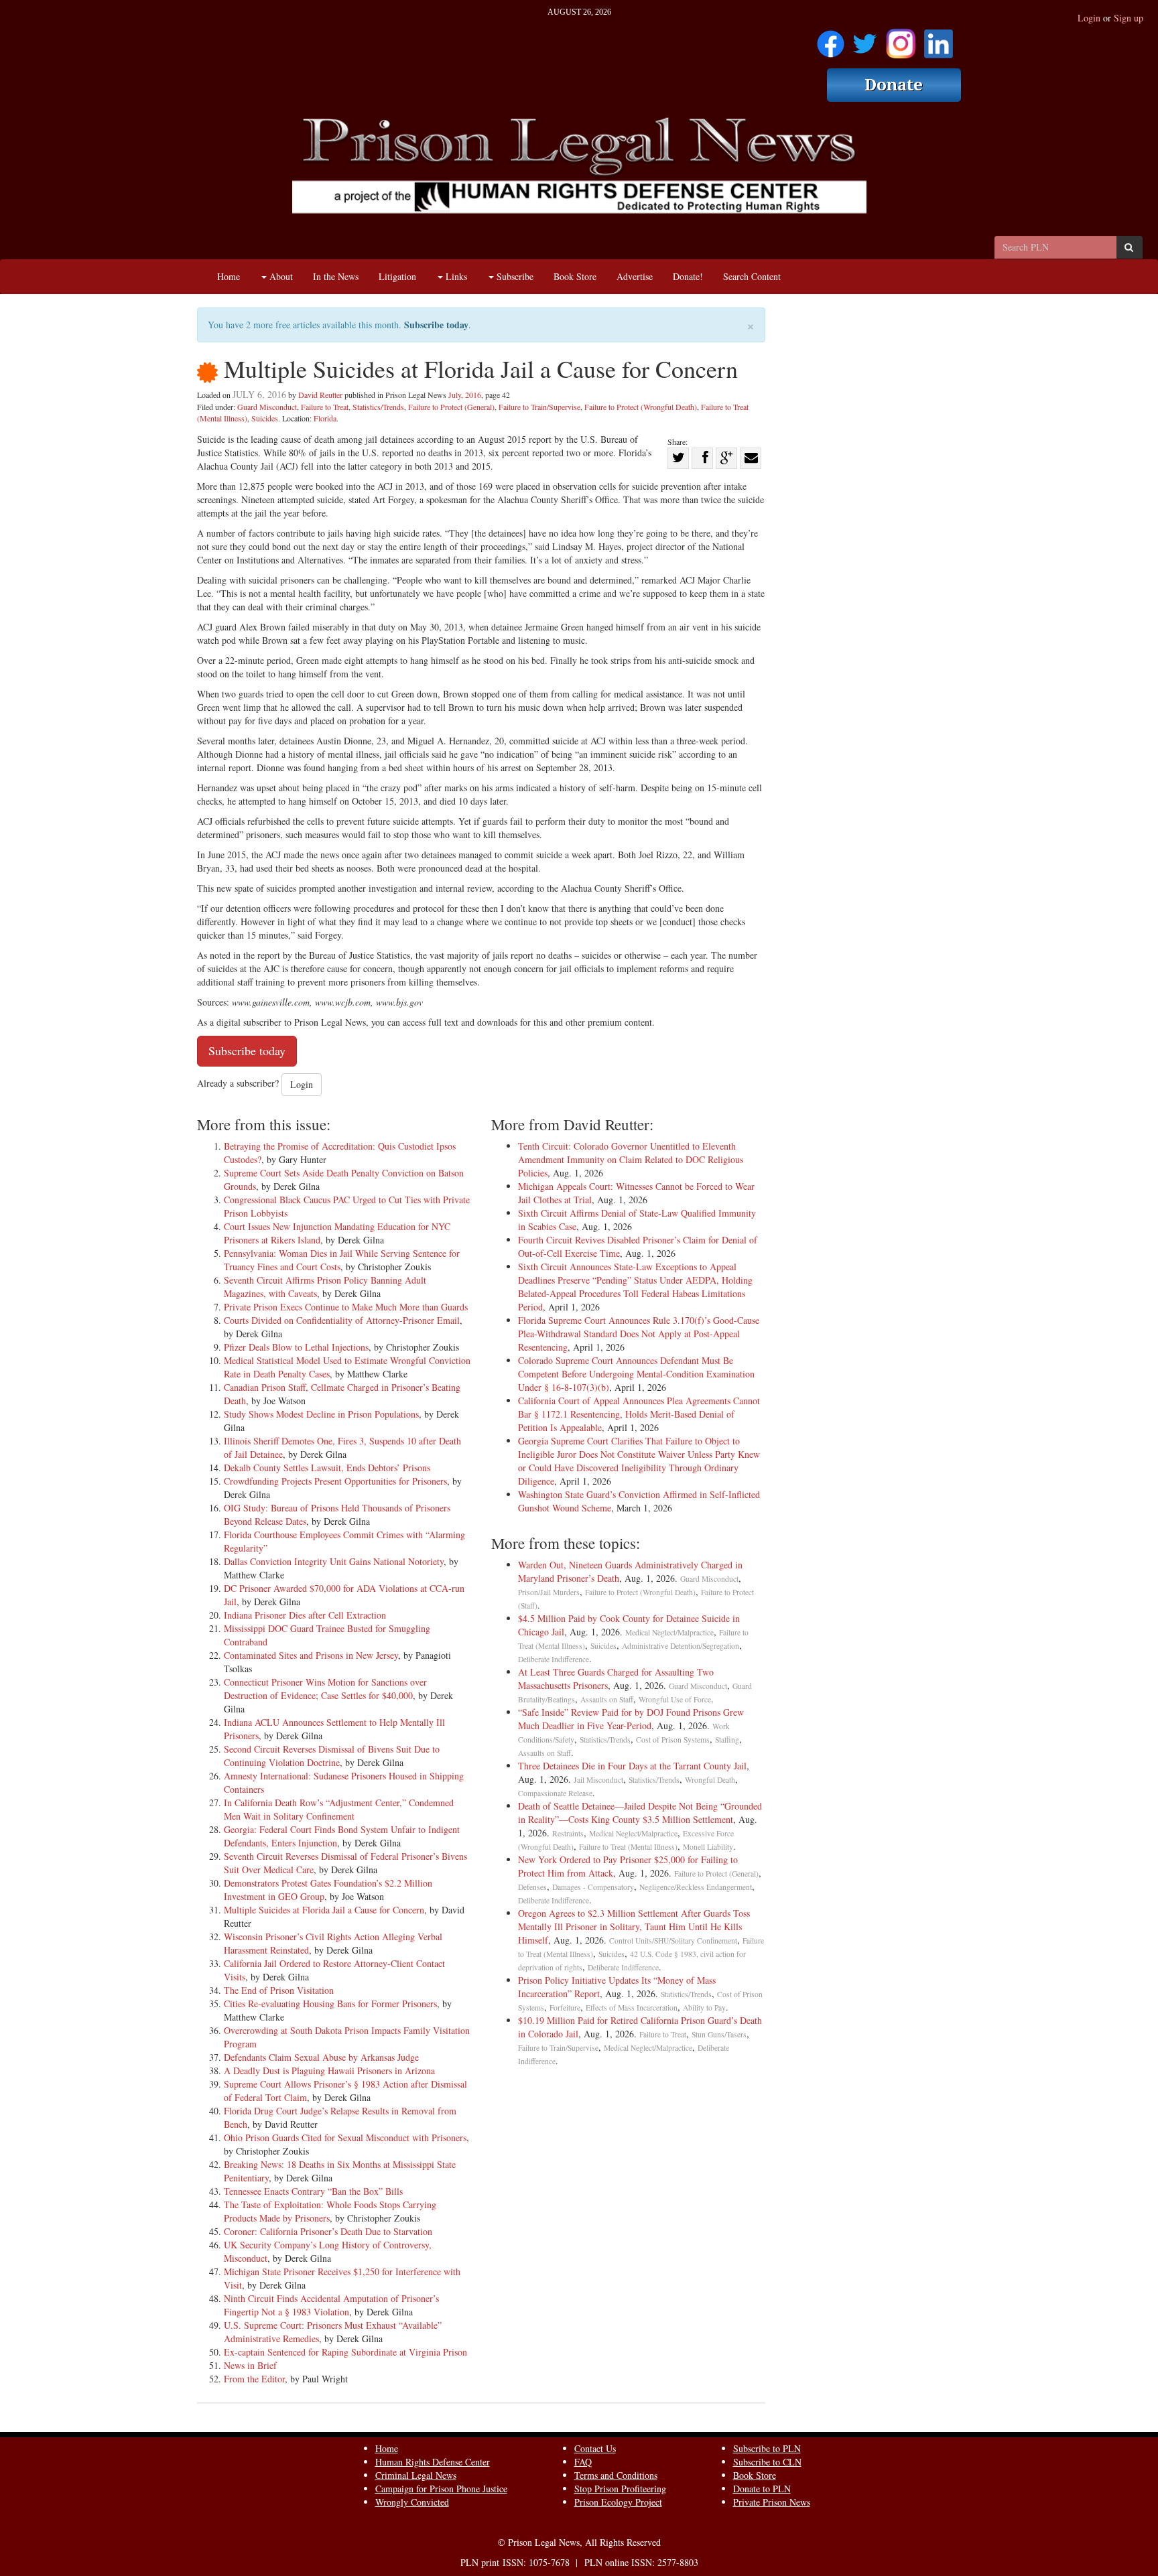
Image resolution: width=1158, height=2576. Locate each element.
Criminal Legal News (416, 2475)
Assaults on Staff (607, 1699)
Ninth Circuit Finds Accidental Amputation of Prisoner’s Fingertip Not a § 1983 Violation (331, 2305)
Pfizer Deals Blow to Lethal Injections (296, 1347)
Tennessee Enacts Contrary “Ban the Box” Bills (313, 2191)
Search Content (752, 276)
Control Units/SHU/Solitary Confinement (673, 1941)
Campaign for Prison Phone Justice (441, 2489)
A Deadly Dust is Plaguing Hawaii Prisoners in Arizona (329, 2071)
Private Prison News (772, 2502)
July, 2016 (465, 395)
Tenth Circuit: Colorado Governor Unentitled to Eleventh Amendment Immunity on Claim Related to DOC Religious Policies (631, 1159)
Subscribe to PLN (767, 2448)
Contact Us (595, 2448)
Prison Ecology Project (618, 2502)
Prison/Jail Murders (549, 1592)
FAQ (583, 2462)
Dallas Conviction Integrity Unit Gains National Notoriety (334, 1561)
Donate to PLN (762, 2489)
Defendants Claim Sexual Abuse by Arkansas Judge (321, 2057)
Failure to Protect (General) (451, 407)
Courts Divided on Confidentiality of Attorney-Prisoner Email (342, 1320)
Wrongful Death (710, 1780)
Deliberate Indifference (554, 1659)
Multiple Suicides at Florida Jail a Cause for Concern (324, 1910)
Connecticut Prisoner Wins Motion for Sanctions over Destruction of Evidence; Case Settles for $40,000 (325, 1689)
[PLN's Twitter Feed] (865, 39)
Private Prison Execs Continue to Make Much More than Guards (346, 1307)
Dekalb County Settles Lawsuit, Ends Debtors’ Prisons (327, 1468)
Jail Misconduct (598, 1780)
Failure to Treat (325, 407)
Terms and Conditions (616, 2475)
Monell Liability (708, 1847)
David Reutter (320, 395)
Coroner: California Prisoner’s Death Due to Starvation (328, 2231)
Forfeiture (565, 2008)
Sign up (1129, 18)
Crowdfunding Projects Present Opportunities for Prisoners (335, 1481)
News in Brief (250, 2365)
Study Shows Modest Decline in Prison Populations (321, 1414)
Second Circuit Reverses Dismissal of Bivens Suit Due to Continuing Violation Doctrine (332, 1756)
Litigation (397, 276)
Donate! (688, 276)
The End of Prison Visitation (279, 1990)
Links (455, 276)
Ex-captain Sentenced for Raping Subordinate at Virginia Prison (345, 2352)
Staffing (727, 1740)
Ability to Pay (704, 2008)
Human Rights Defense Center (433, 2462)
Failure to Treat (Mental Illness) (628, 1847)
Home (229, 276)
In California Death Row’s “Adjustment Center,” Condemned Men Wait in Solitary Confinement (339, 1809)
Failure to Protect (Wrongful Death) (641, 407)
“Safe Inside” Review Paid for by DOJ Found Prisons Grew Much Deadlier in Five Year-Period (631, 1719)
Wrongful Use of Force (675, 1699)
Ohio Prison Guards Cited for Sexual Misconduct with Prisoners (345, 2138)
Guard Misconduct (267, 407)
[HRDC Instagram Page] (901, 39)
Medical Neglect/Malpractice (669, 1632)
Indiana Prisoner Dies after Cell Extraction (305, 1615)
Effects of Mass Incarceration (632, 2008)
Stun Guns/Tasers (719, 2034)
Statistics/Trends (378, 407)
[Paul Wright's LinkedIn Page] (939, 39)
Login (1089, 18)
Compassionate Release (555, 1793)
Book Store (575, 276)
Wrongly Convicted (412, 2502)
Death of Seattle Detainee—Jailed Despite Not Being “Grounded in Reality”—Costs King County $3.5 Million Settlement (640, 1813)
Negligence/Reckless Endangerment (696, 1887)
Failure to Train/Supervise (539, 407)
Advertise (635, 276)
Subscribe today (436, 325)
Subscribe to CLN (767, 2462)
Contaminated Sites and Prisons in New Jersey (311, 1655)
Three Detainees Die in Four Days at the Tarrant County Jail (632, 1766)
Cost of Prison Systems (673, 1740)
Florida (325, 418)
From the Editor (254, 2379)
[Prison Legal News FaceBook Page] (831, 39)
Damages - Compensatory (593, 1887)
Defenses (532, 1887)
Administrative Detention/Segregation (681, 1646)
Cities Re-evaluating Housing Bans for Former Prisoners (330, 2004)
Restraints (568, 1833)
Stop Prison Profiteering (620, 2489)
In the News (336, 276)
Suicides (265, 418)
